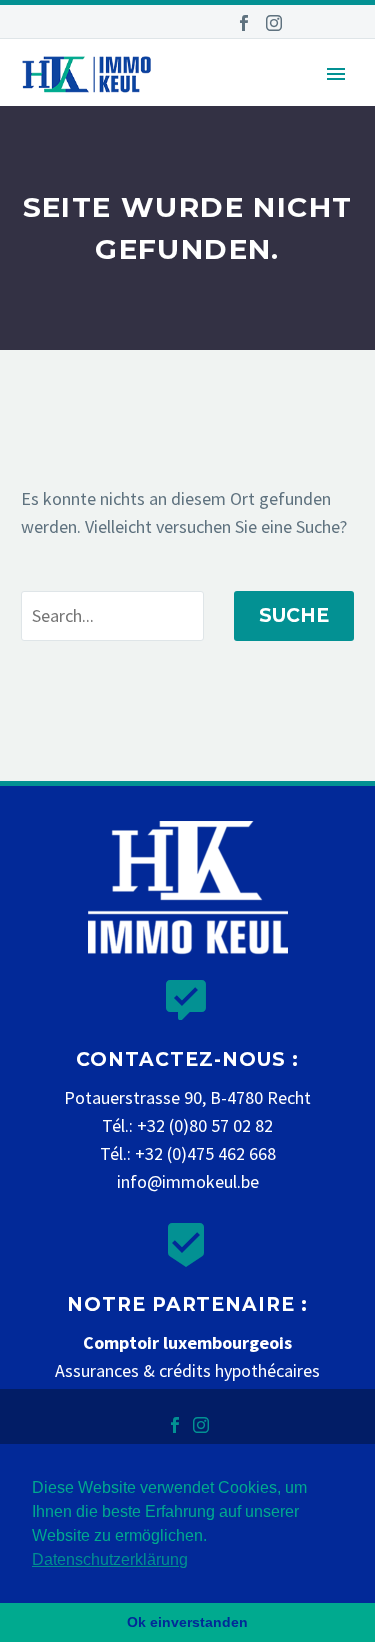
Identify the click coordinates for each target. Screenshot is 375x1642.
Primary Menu (336, 74)
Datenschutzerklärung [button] (110, 1559)
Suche (294, 615)
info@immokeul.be (188, 1181)
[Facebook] (244, 23)
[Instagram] (274, 23)
